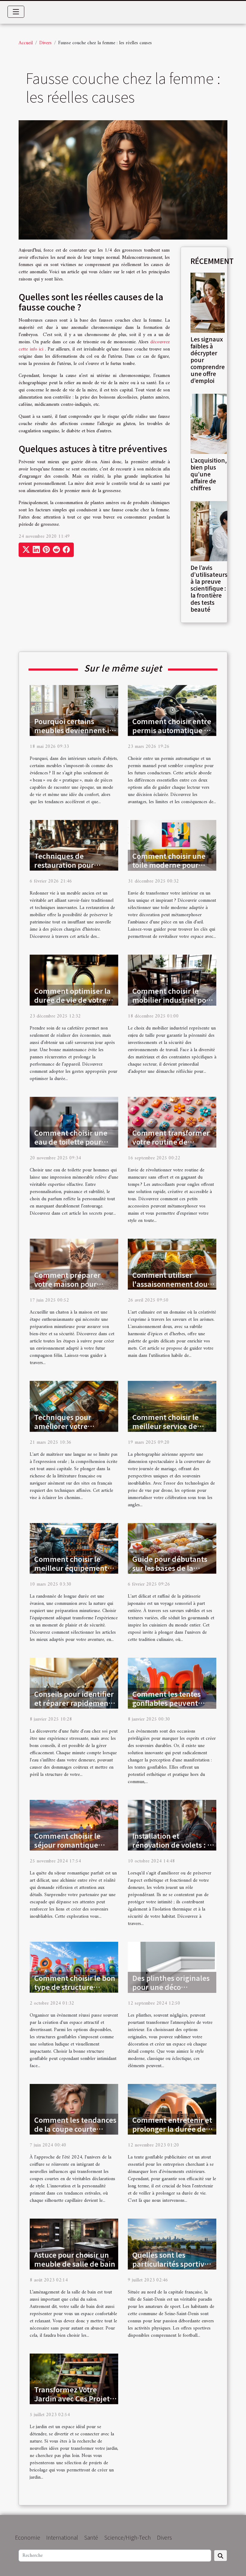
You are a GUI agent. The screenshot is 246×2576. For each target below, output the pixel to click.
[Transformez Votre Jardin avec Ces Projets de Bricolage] (74, 2379)
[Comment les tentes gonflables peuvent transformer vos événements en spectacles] (172, 1683)
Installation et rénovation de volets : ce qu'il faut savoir (174, 1845)
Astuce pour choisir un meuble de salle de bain (75, 2259)
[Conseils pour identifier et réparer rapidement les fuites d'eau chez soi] (74, 1683)
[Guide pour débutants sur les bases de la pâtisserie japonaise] (172, 1548)
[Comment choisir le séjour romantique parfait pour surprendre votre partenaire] (74, 1825)
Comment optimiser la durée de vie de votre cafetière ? (72, 1000)
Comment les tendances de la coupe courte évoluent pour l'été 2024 (75, 2129)
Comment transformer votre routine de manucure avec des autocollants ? (171, 1146)
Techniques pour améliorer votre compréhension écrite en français (72, 1430)
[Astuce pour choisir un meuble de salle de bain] (74, 2244)
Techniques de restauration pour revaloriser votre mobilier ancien (64, 869)
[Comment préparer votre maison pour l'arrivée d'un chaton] (74, 1264)
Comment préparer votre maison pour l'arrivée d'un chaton (70, 1284)
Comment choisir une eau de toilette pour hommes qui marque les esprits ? (75, 1146)
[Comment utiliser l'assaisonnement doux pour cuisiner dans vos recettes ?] (172, 1264)
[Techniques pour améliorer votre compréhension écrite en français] (74, 1406)
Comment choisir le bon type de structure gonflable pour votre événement (75, 1991)
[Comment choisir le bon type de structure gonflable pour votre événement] (74, 1967)
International (62, 2537)
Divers (45, 43)
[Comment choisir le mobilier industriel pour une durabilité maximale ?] (172, 980)
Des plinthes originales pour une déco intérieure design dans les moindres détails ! (171, 1991)
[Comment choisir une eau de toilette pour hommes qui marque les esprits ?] (74, 1122)
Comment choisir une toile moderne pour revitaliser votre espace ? (172, 869)
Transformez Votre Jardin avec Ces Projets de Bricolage (74, 2398)
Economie (28, 2537)
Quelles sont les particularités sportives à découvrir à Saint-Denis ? (172, 2268)
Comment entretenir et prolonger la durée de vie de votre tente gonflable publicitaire (172, 2133)
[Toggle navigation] (16, 12)
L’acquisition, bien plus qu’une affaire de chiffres (209, 474)
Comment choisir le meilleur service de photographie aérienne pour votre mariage (172, 1430)
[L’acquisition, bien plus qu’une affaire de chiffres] (209, 424)
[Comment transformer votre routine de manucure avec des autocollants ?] (172, 1122)
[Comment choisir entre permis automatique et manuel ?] (172, 710)
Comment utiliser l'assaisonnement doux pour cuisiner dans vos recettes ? (172, 1288)
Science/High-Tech (127, 2537)
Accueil (26, 43)
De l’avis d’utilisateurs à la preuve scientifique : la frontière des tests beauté (209, 588)
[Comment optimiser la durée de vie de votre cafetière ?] (74, 980)
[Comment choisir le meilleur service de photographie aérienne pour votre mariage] (172, 1406)
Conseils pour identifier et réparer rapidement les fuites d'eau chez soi (74, 1703)
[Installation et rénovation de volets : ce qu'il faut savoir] (172, 1825)
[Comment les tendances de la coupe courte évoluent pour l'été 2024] (74, 2109)
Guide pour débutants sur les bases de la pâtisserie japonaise (170, 1568)
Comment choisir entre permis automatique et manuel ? (172, 730)
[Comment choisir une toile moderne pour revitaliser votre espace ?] (172, 845)
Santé (91, 2537)
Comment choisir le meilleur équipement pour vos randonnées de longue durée (75, 1572)
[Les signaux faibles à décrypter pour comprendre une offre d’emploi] (208, 302)
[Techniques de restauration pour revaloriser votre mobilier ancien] (74, 845)
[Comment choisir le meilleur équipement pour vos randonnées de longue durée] (74, 1548)
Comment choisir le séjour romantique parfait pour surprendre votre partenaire (75, 1849)
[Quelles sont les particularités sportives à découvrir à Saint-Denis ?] (172, 2244)
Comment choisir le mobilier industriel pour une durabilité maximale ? (173, 1004)
